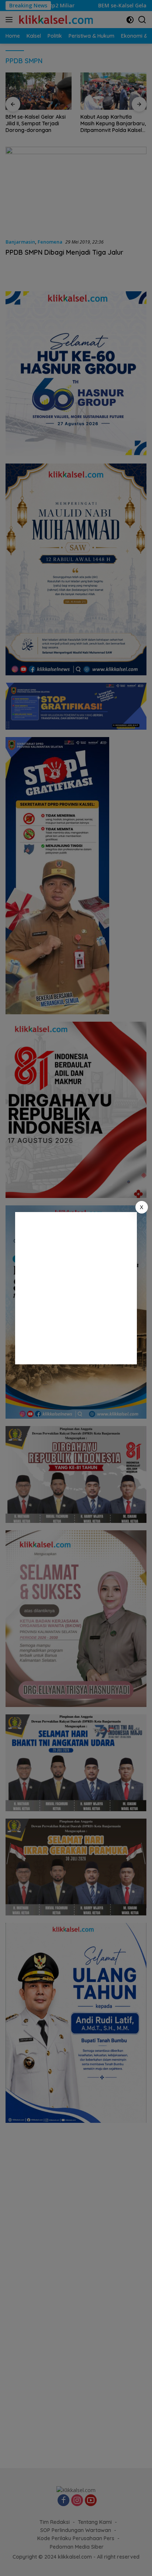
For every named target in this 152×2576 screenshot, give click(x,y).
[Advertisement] (76, 1288)
